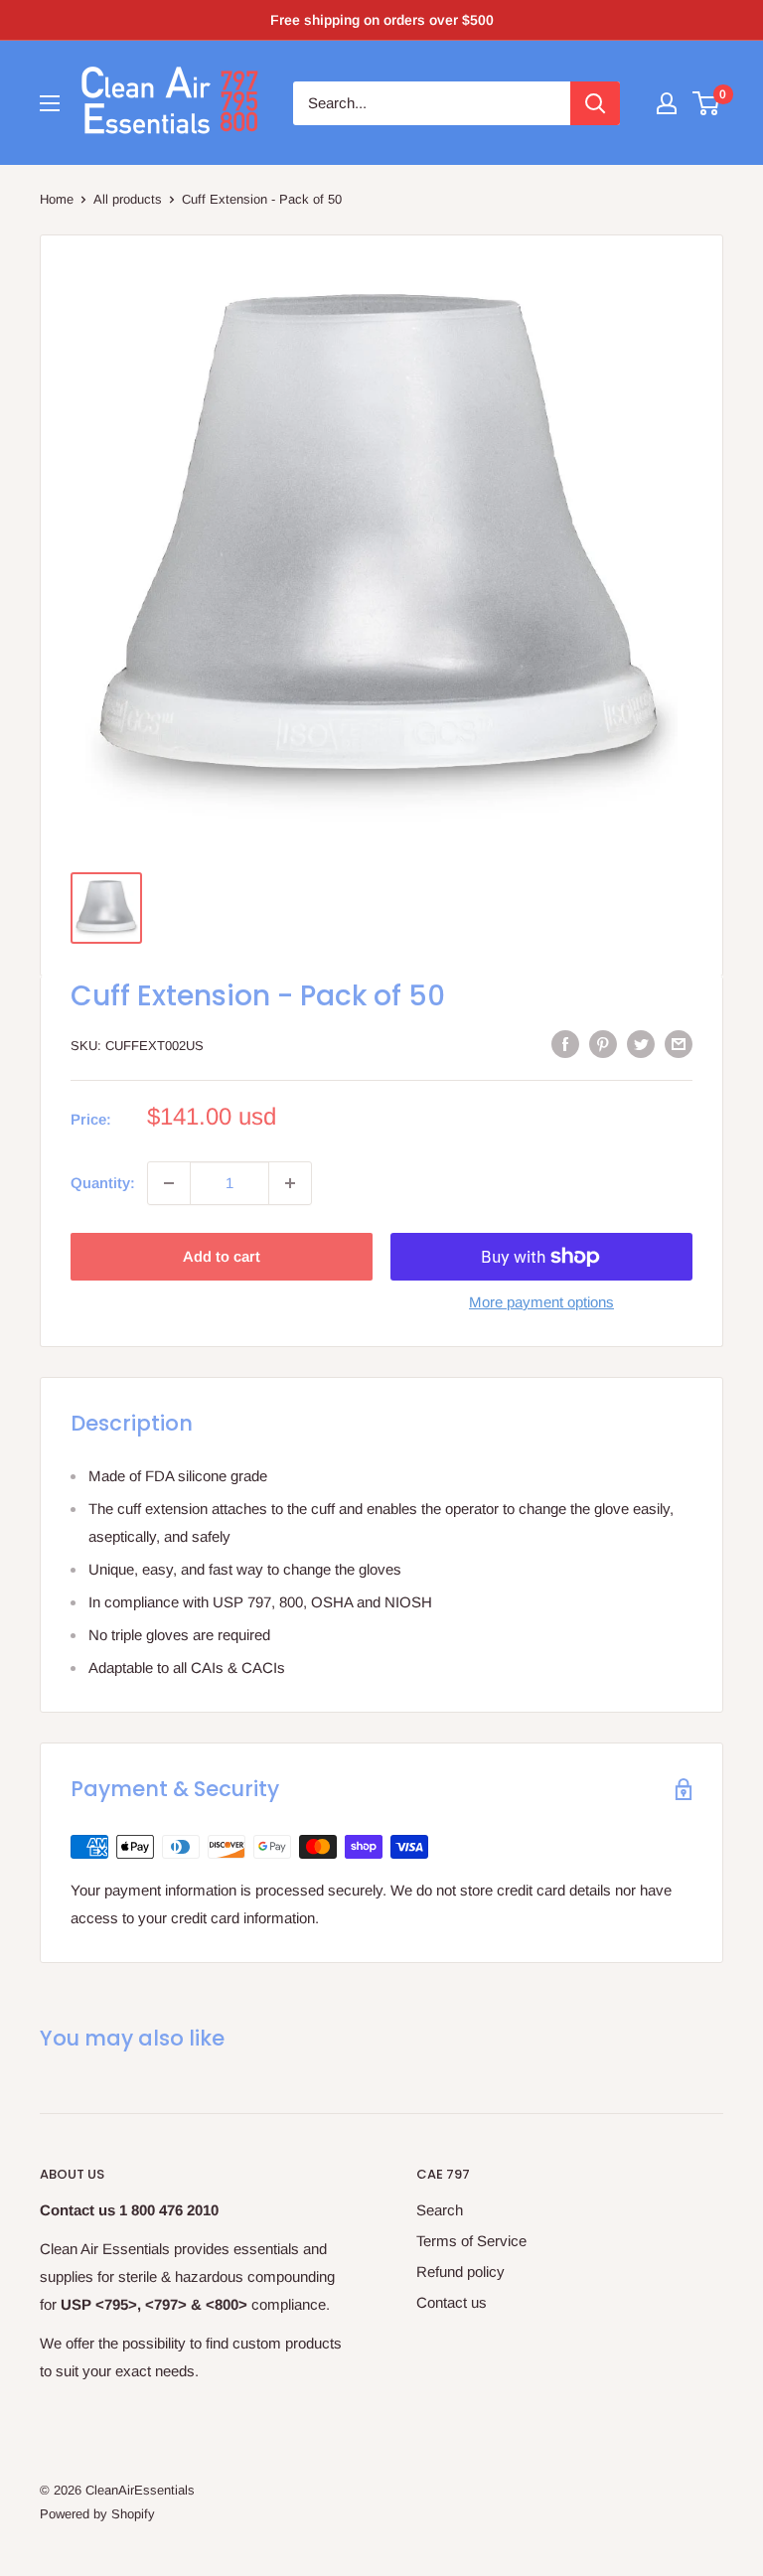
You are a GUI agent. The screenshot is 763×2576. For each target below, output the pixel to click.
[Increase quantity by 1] (290, 1183)
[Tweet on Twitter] (641, 1044)
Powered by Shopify (97, 2514)
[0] (707, 103)
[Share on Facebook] (565, 1044)
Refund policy (460, 2272)
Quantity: (103, 1183)
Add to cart (222, 1256)
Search (440, 2210)
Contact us (452, 2302)
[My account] (667, 103)
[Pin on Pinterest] (603, 1044)
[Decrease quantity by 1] (169, 1183)
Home (57, 199)
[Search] (595, 103)
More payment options (541, 1302)
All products (128, 199)
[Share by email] (679, 1044)
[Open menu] (50, 103)
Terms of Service (471, 2241)
